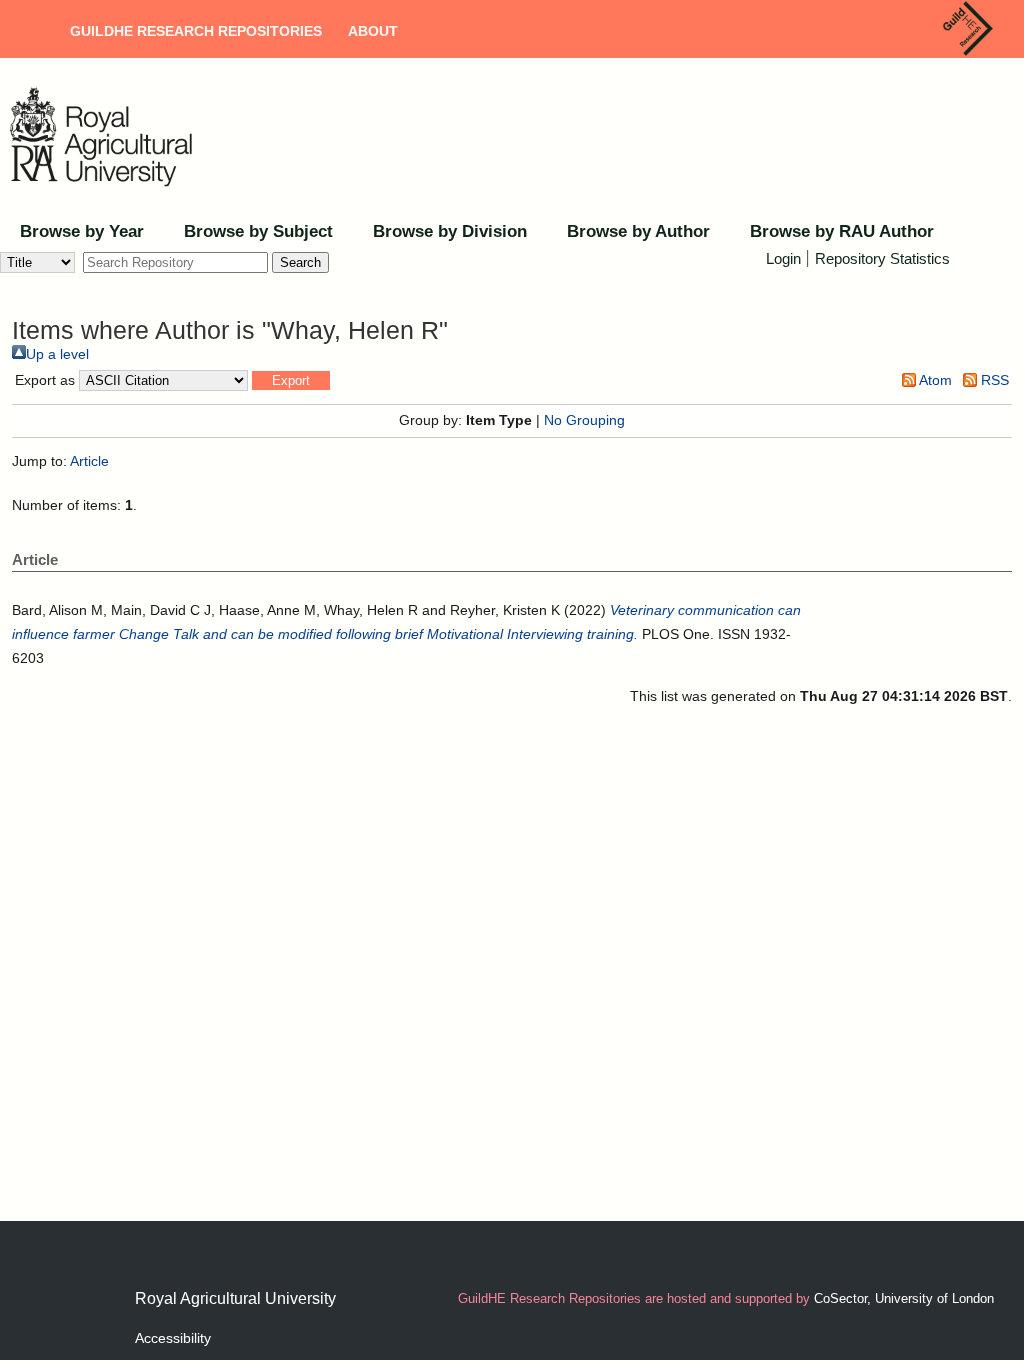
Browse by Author (638, 231)
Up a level (57, 354)
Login (783, 258)
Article (89, 461)
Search (300, 262)
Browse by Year (82, 231)
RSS (993, 380)
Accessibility (173, 1338)
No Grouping (584, 420)
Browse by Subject (258, 231)
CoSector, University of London (904, 1298)
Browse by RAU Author (842, 231)
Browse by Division (450, 231)
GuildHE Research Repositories (196, 31)
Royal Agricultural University (235, 1298)
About (373, 31)
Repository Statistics (882, 258)
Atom (934, 380)
